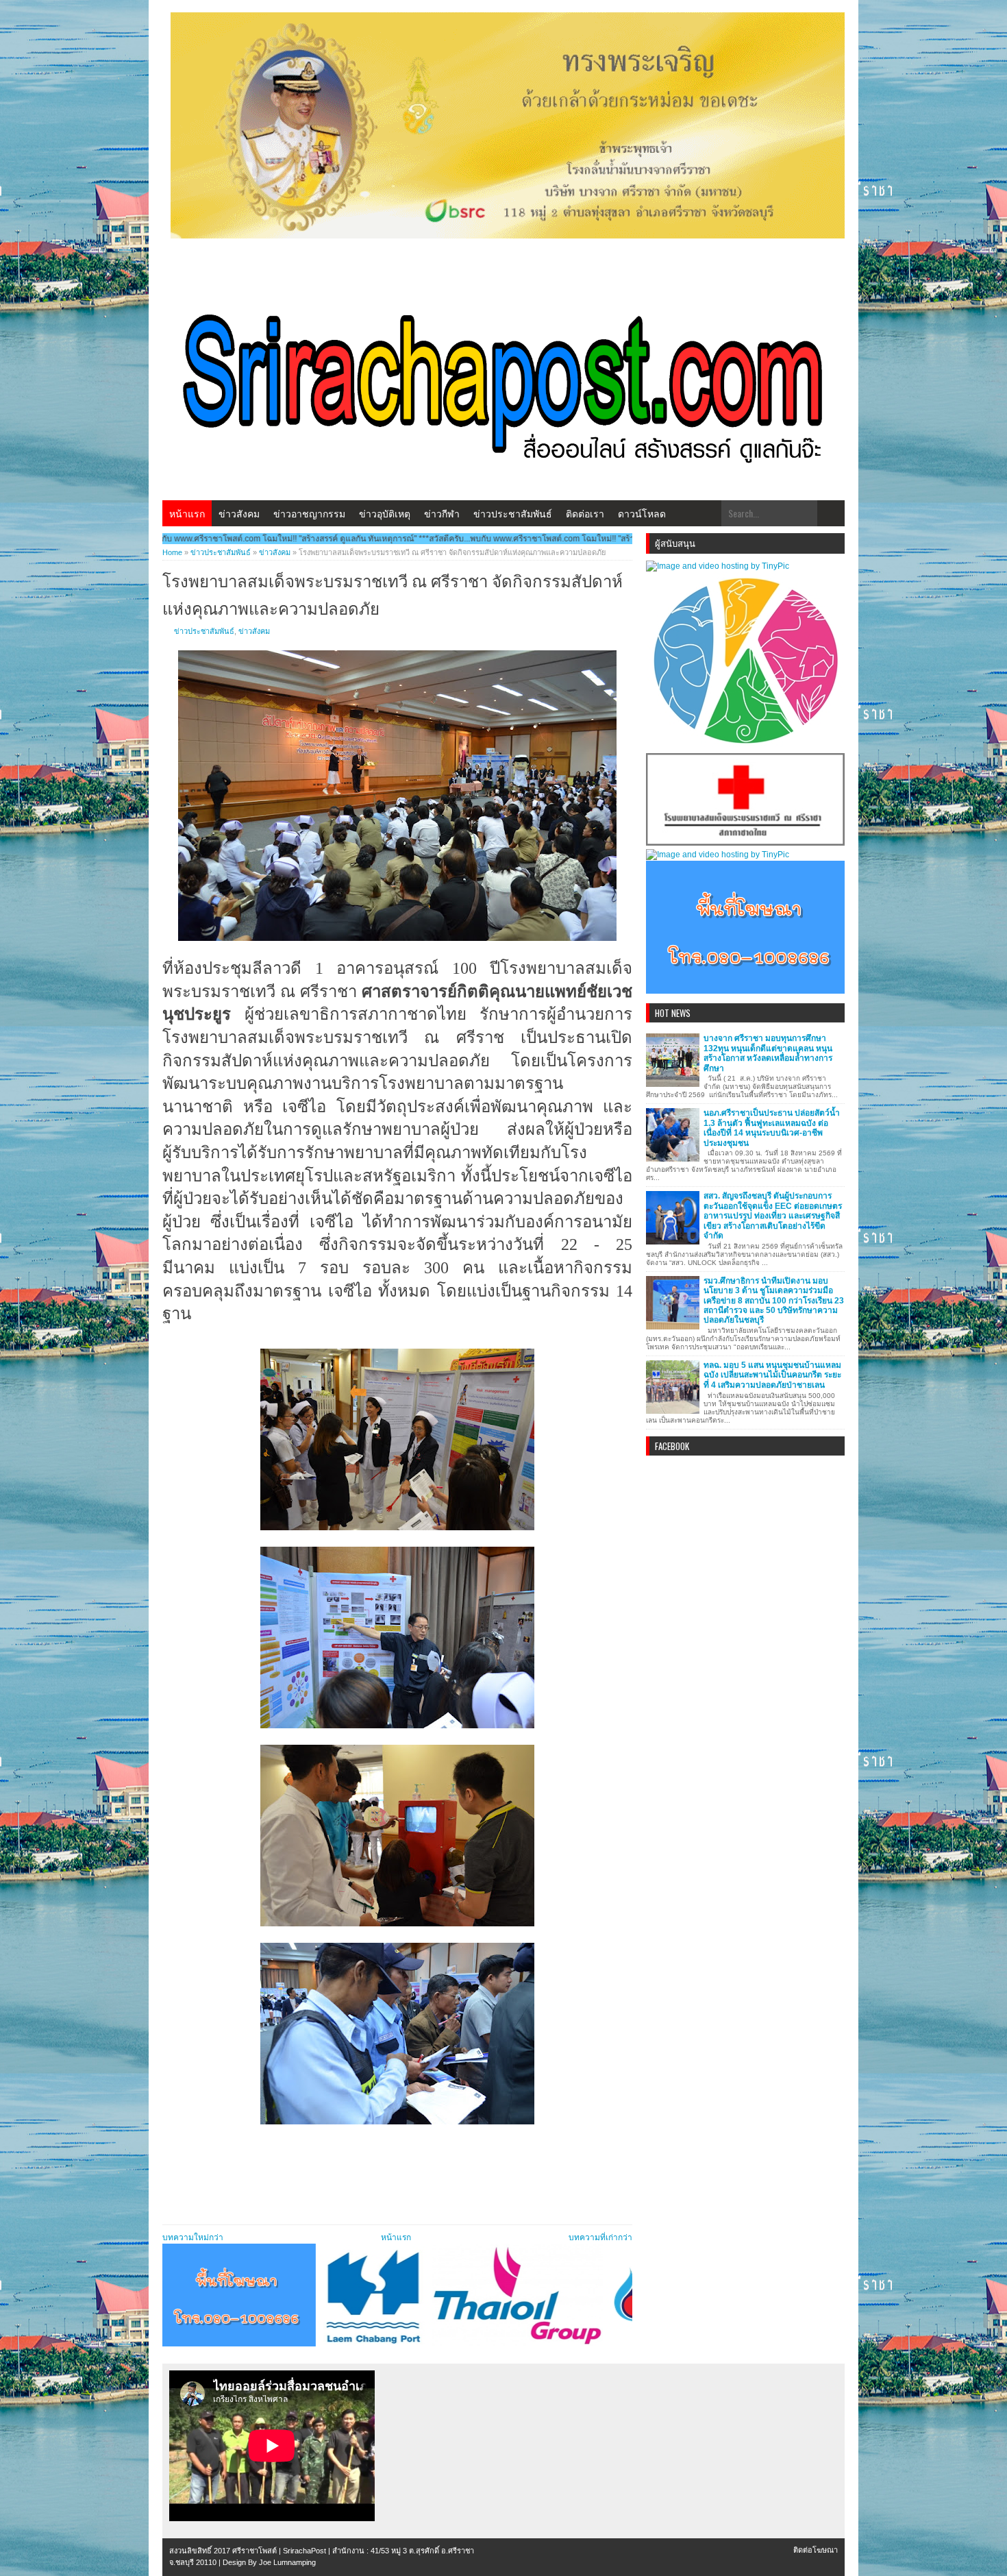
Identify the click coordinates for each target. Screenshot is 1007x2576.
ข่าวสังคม (239, 513)
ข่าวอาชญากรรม (309, 513)
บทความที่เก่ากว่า (600, 2237)
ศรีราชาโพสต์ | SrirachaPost (279, 2551)
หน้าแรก (187, 513)
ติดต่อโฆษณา (816, 2550)
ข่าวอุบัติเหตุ (385, 513)
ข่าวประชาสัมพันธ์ (513, 513)
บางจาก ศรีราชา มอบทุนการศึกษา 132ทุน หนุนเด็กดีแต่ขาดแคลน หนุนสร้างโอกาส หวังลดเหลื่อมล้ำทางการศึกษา (768, 1053)
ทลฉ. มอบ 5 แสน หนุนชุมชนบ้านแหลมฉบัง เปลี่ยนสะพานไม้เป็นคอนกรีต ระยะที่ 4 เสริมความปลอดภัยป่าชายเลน (772, 1375)
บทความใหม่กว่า (193, 2237)
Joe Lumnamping (287, 2562)
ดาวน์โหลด (642, 513)
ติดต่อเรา (585, 513)
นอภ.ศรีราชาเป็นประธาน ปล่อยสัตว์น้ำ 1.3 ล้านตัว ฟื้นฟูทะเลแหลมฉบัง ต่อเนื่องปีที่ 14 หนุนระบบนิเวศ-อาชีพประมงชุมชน (772, 1128)
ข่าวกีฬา (442, 513)
